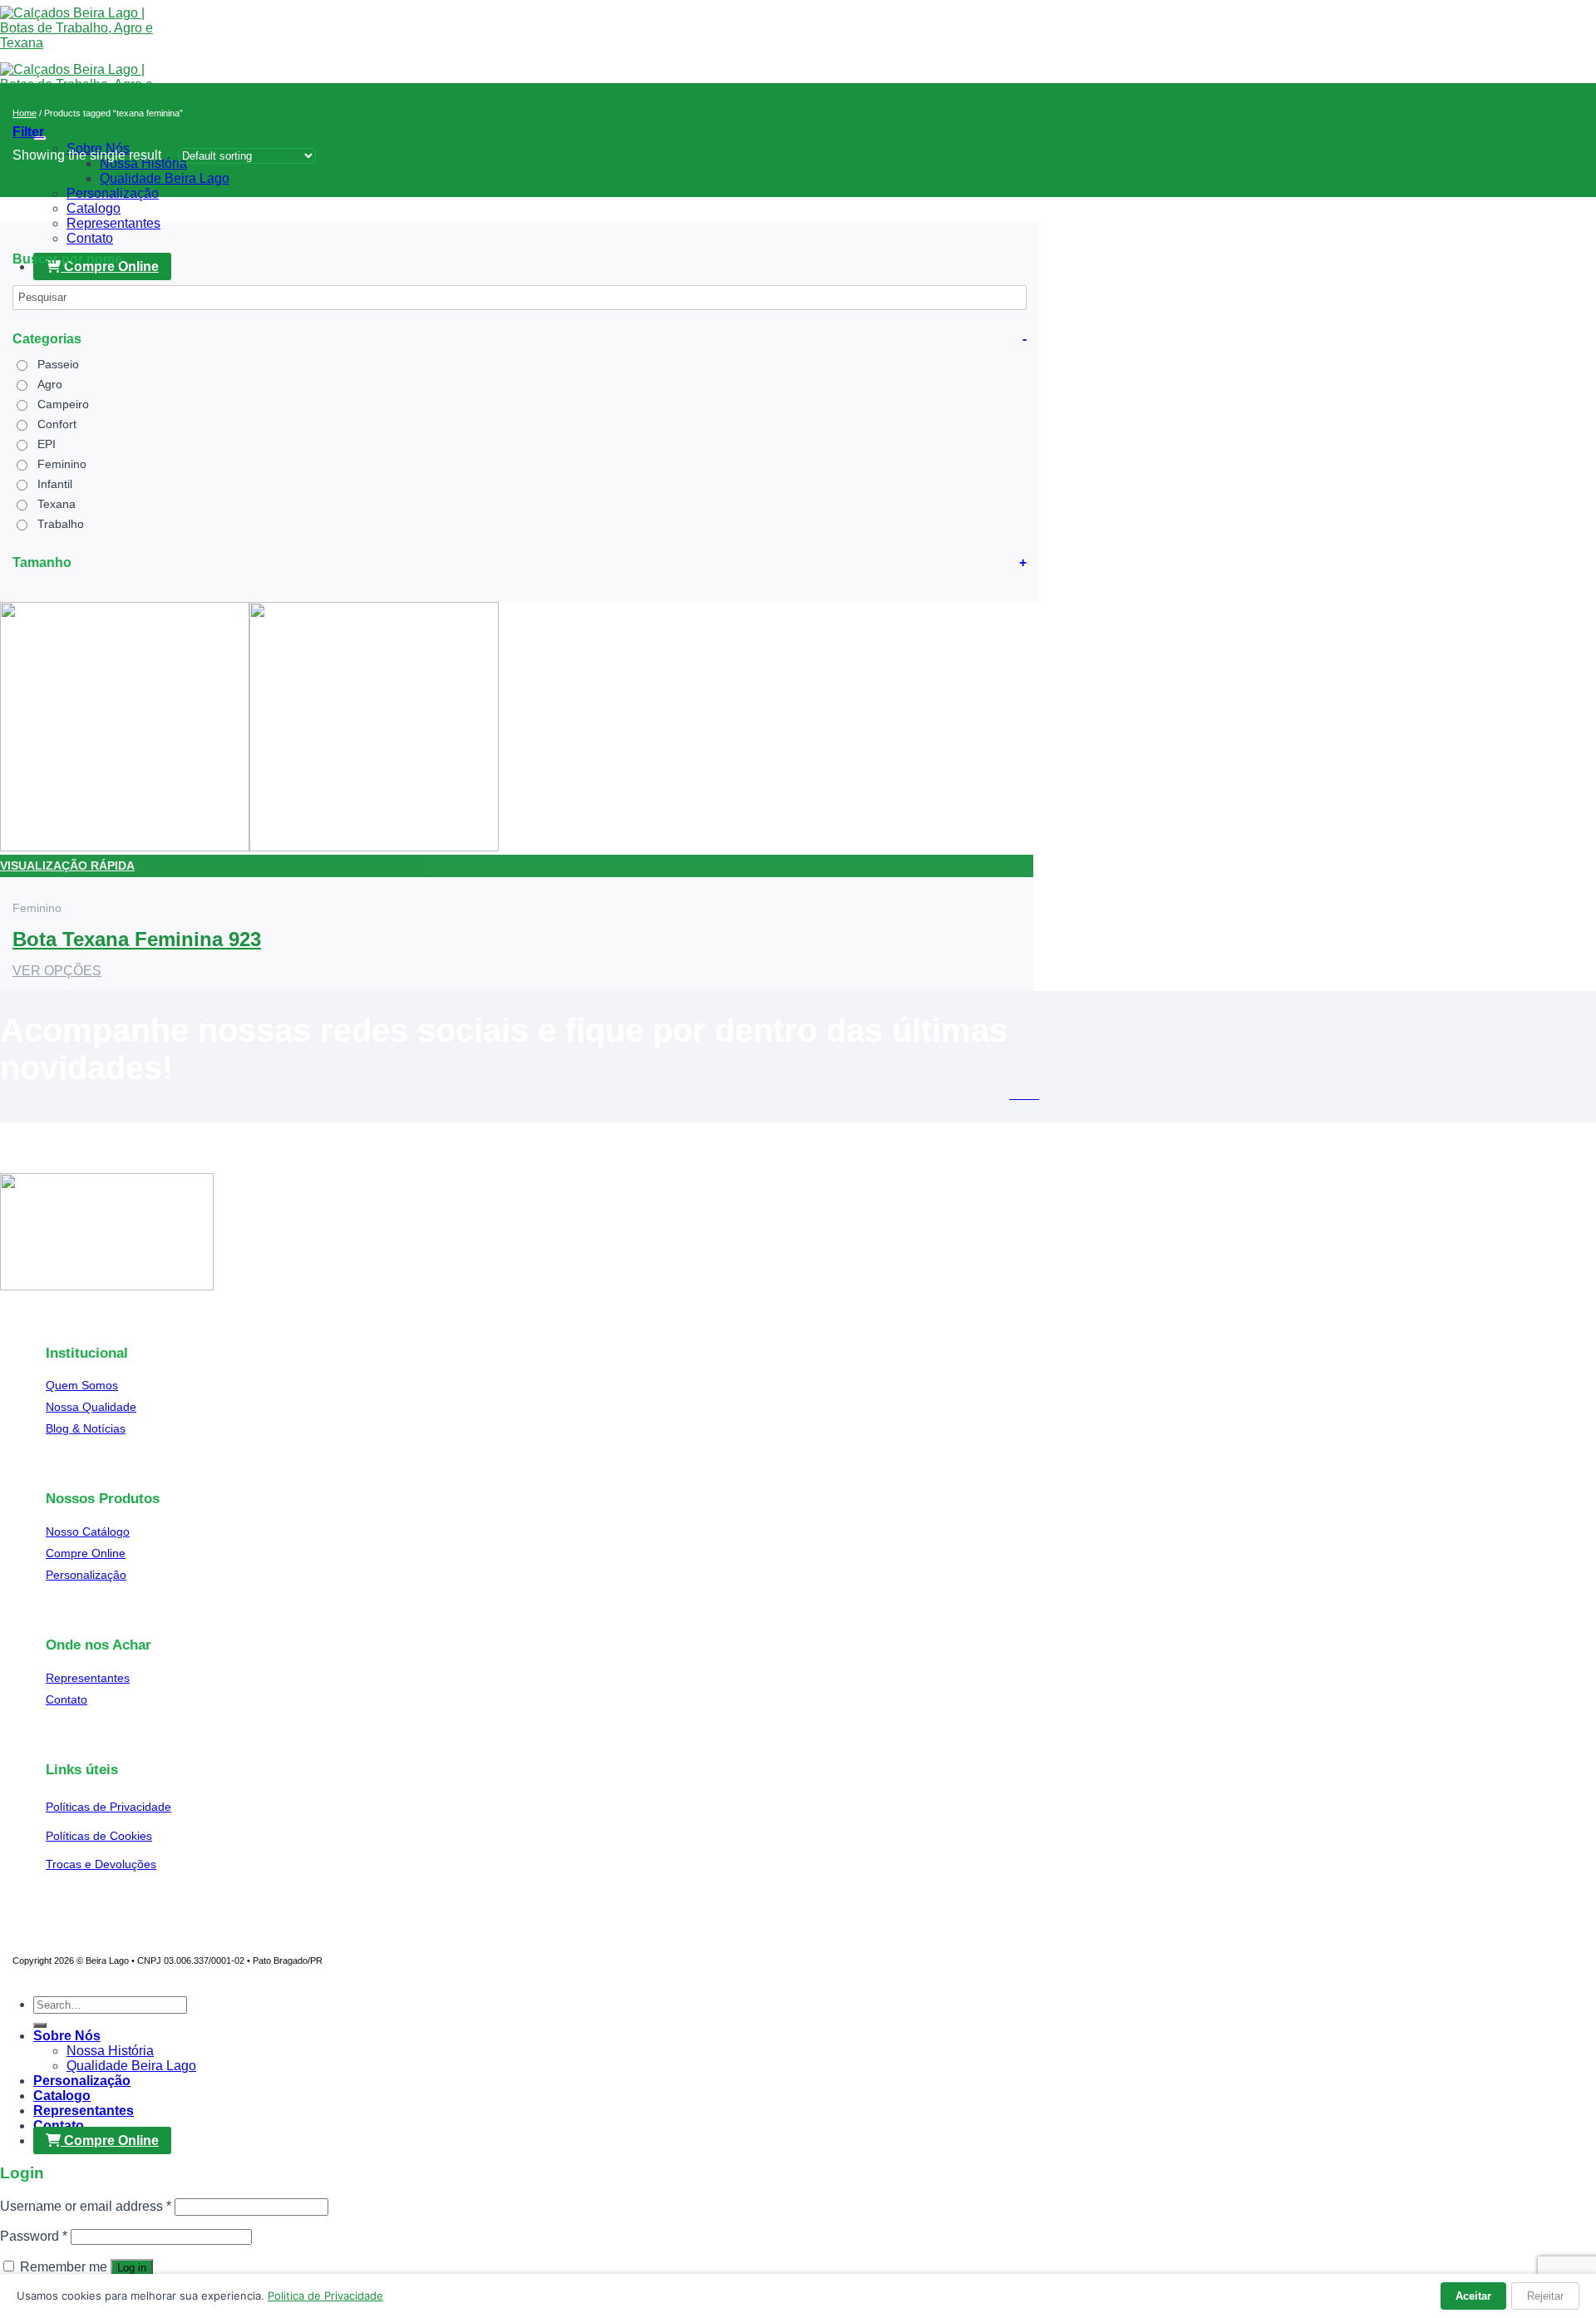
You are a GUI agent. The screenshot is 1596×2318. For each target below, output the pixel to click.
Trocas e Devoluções (101, 1864)
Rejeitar (1545, 2296)
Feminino (62, 464)
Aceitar (1473, 2296)
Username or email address (86, 2206)
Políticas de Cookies (99, 1836)
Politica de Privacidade (325, 2296)
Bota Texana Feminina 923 (137, 939)
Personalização (113, 193)
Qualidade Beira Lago (165, 178)
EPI (47, 444)
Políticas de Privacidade (108, 1807)
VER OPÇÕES (57, 971)
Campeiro (63, 404)
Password (34, 2236)
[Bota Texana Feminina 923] (249, 847)
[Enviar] (40, 2025)
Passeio (58, 364)
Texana (57, 504)
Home (25, 113)
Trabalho (61, 524)
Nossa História (110, 2051)
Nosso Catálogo (88, 1531)
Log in (132, 2268)
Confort (57, 424)
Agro (50, 384)
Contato (90, 238)
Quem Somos (82, 1385)
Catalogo (94, 208)
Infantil (55, 484)
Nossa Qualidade (91, 1407)
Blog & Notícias (86, 1428)
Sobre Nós (67, 2036)
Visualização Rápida (67, 866)
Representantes (113, 223)
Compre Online (86, 1553)
